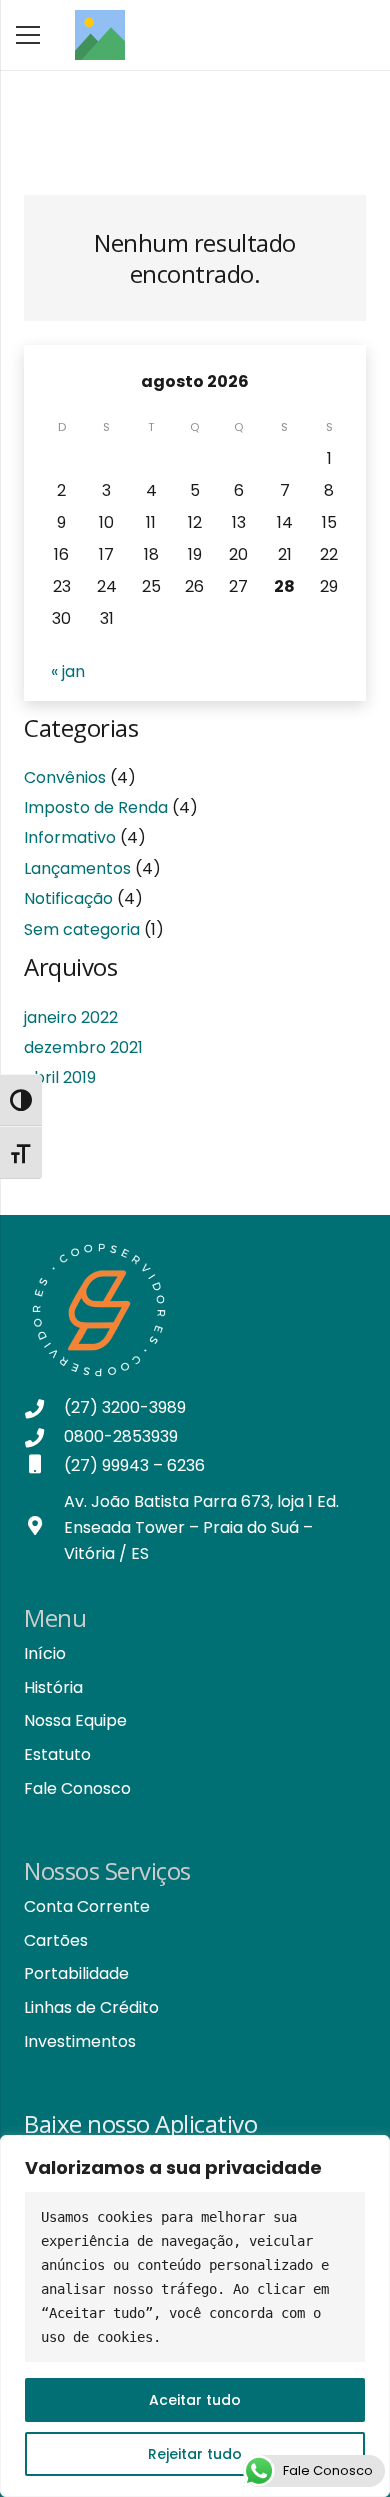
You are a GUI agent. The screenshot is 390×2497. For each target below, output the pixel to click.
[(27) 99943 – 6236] (44, 1466)
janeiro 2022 (71, 1017)
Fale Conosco (77, 1788)
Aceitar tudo (195, 2400)
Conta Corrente (87, 1906)
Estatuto (57, 1754)
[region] (195, 2316)
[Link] (100, 35)
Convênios (65, 777)
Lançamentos (77, 868)
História (53, 1687)
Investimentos (80, 2041)
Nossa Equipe (75, 1720)
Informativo (70, 837)
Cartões (56, 1940)
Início (45, 1653)
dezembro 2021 (83, 1047)
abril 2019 (60, 1077)
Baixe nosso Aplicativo (140, 2123)
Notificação (68, 898)
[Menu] (28, 35)
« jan (68, 671)
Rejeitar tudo (195, 2454)
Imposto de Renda (96, 807)
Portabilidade (76, 1973)
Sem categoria (82, 929)
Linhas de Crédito (91, 2007)
